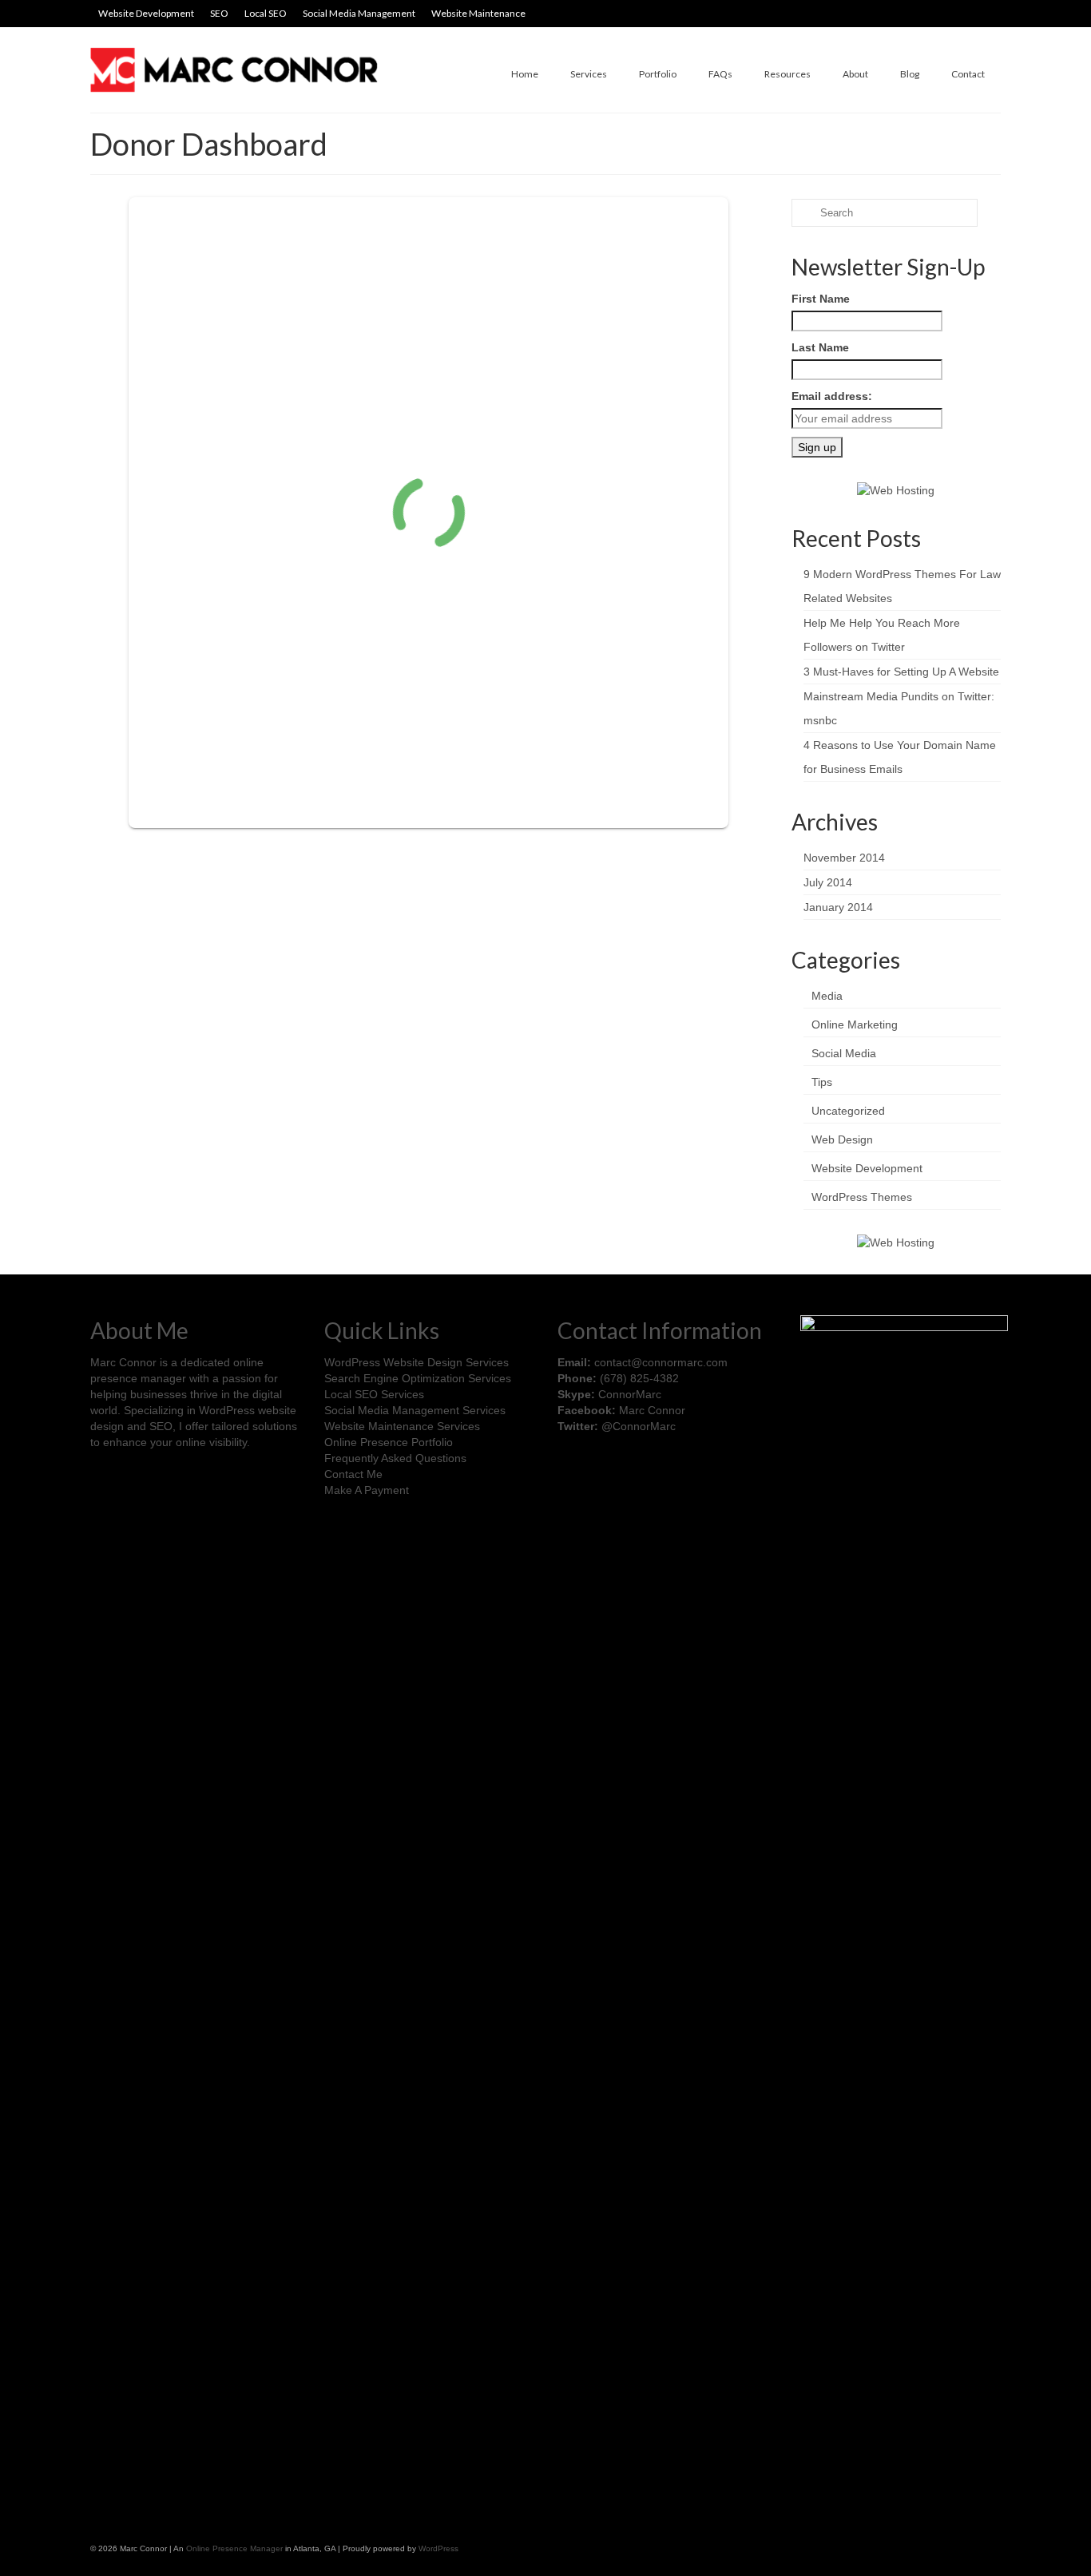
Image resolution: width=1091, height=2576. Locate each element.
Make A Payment (367, 1490)
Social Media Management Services (415, 1410)
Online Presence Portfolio (389, 1442)
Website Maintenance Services (402, 1426)
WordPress (438, 2548)
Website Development (867, 1168)
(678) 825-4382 (639, 1378)
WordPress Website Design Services (417, 1362)
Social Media (844, 1053)
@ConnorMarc (639, 1426)
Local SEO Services (374, 1394)
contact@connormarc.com (661, 1362)
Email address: (832, 396)
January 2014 (838, 907)
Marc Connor (652, 1410)
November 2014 (844, 858)
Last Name (820, 347)
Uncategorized (848, 1111)
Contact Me (353, 1474)
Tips (822, 1082)
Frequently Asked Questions (395, 1458)
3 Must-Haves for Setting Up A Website (901, 672)
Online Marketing (855, 1024)
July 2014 (828, 882)
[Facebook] (570, 1470)
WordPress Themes (862, 1197)
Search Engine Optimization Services (418, 1378)
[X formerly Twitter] (592, 1470)
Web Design (842, 1139)
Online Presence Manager (234, 2548)
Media (827, 996)
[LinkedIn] (615, 1470)
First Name (821, 299)
